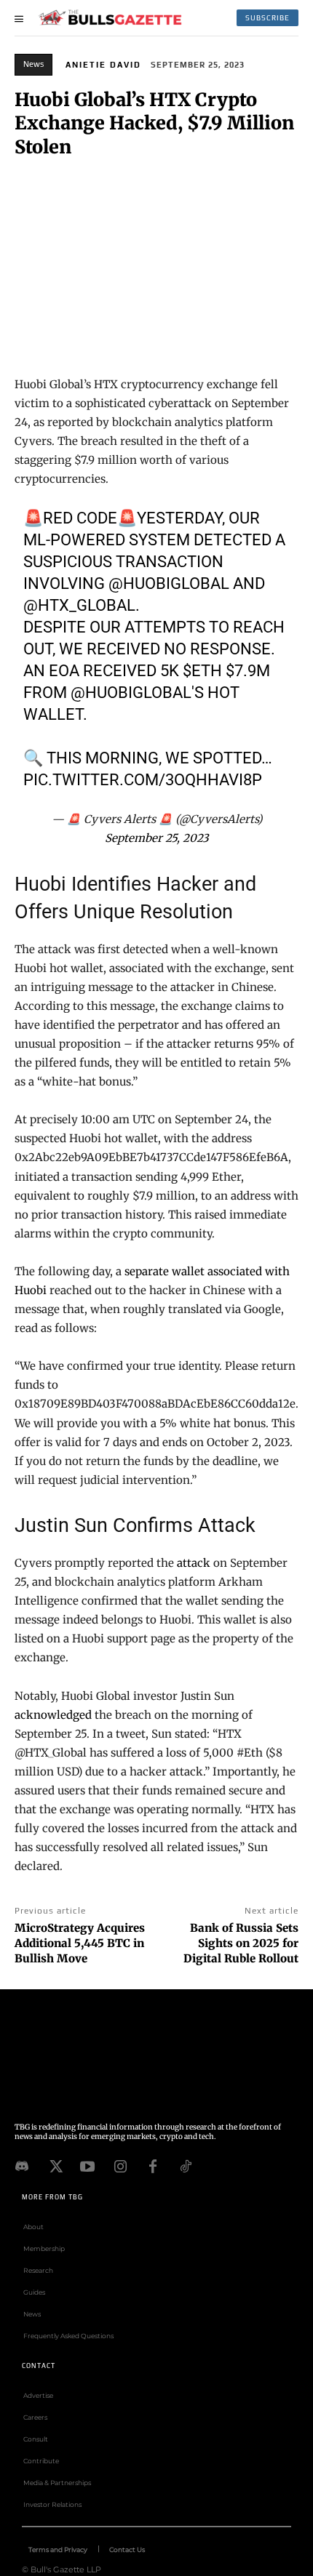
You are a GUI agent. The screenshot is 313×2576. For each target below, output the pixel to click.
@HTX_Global (79, 605)
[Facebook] (153, 2165)
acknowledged (53, 1715)
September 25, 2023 (157, 838)
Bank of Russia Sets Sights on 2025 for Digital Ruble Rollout (241, 1943)
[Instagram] (120, 2165)
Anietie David (103, 65)
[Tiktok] (186, 2165)
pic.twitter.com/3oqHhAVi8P (143, 780)
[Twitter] (55, 2165)
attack (194, 1563)
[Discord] (22, 2165)
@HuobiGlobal (169, 583)
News (33, 64)
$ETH (202, 671)
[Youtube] (87, 2165)
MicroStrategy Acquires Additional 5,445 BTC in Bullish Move (80, 1943)
